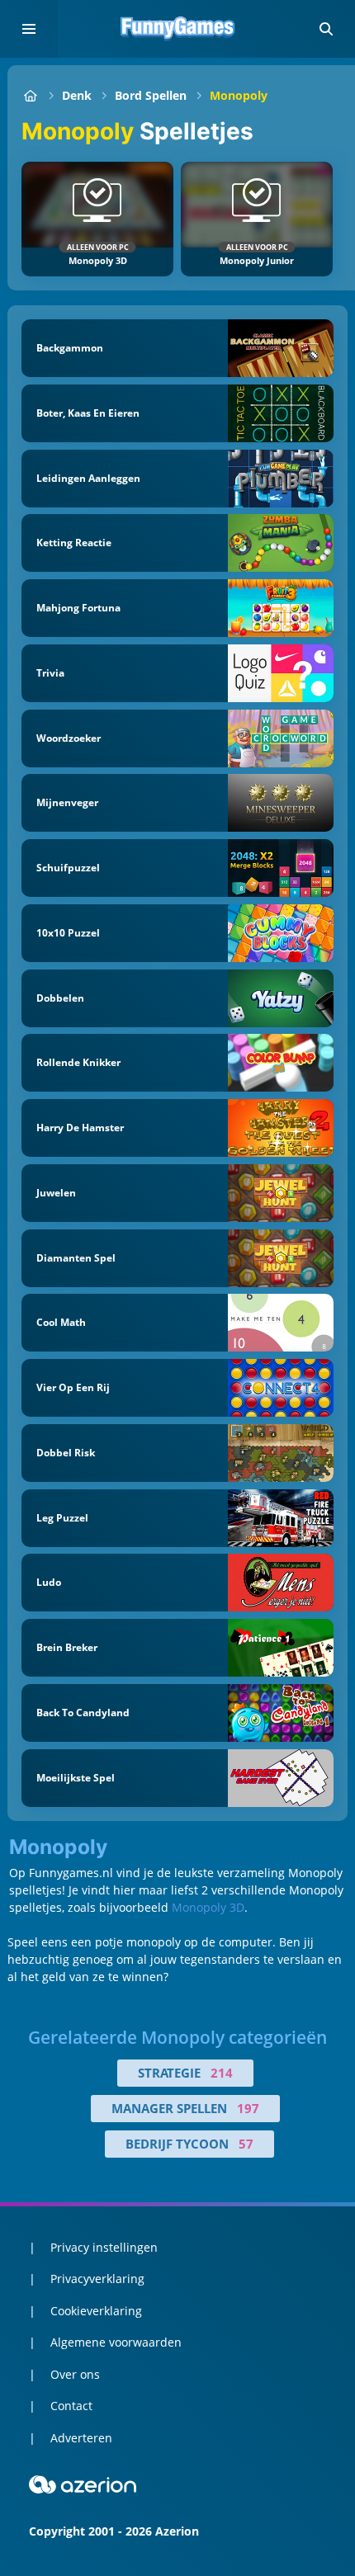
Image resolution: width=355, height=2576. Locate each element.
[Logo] (177, 29)
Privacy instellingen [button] (104, 2247)
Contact (71, 2406)
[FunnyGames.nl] (30, 95)
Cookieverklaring (96, 2311)
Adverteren (81, 2438)
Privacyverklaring (97, 2279)
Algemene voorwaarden (116, 2342)
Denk (77, 95)
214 (222, 2073)
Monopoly (239, 95)
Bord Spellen (151, 95)
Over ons (75, 2374)
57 (246, 2144)
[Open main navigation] (29, 29)
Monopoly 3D (208, 1907)
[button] (326, 29)
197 (248, 2108)
